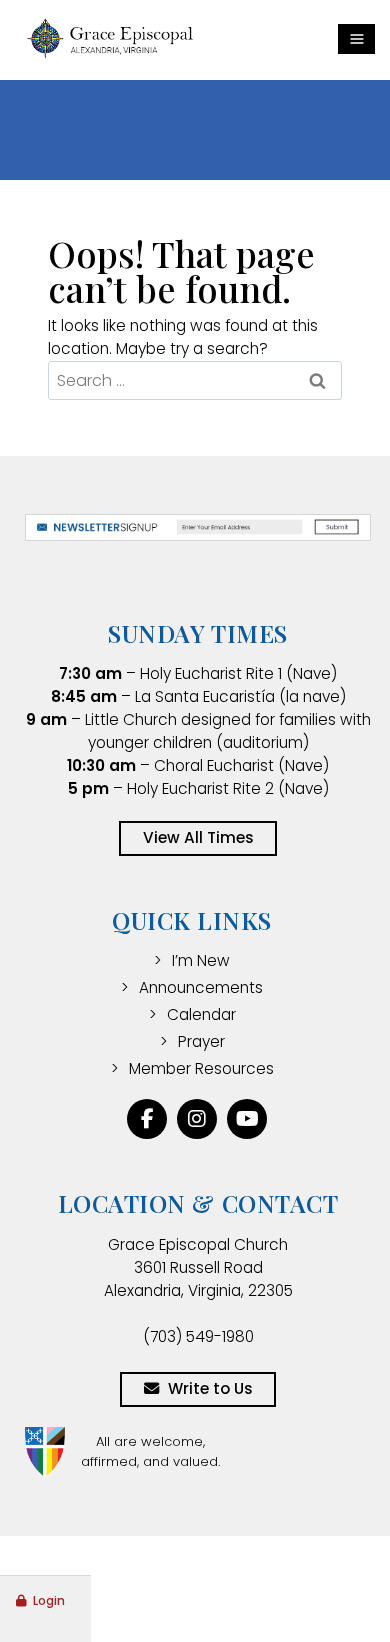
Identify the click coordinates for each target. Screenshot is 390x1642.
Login (49, 1600)
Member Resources (201, 1068)
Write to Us (210, 1388)
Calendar (201, 1014)
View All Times (198, 837)
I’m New (201, 960)
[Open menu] (356, 39)
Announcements (201, 987)
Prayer (201, 1041)
